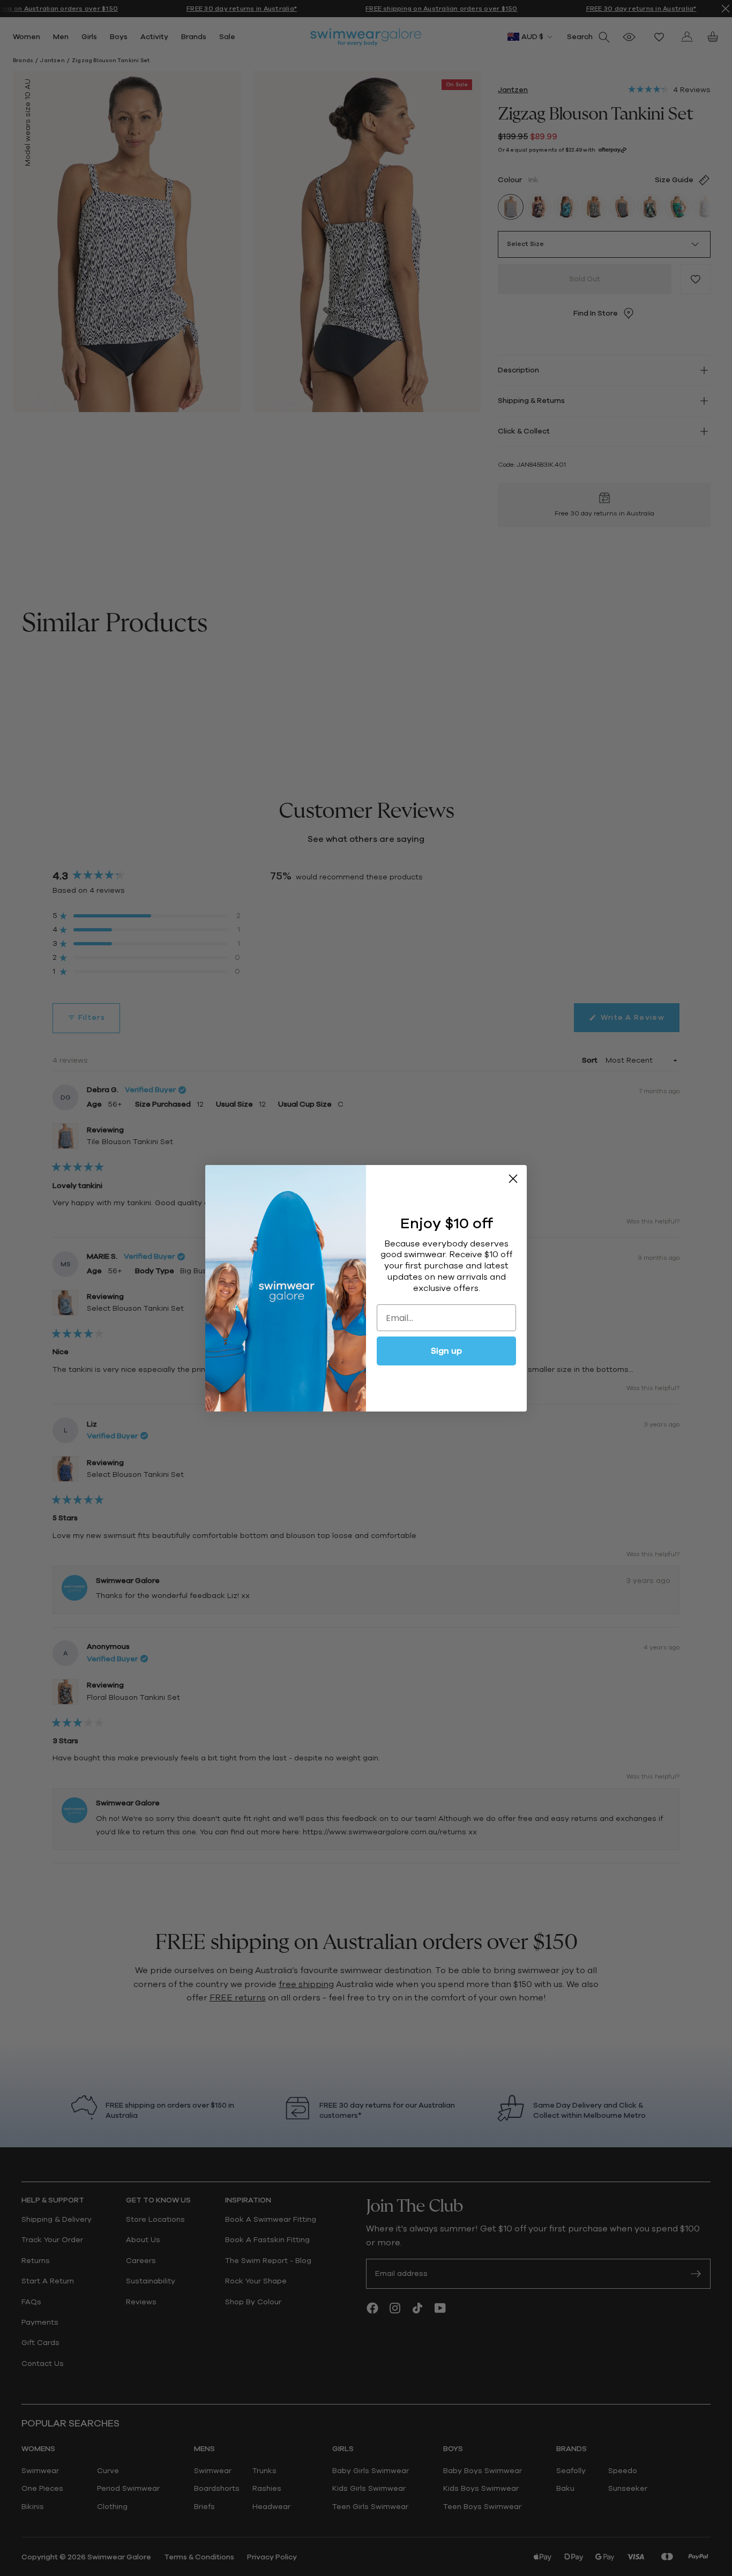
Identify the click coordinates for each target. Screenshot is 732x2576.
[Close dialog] (513, 1179)
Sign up (446, 1351)
